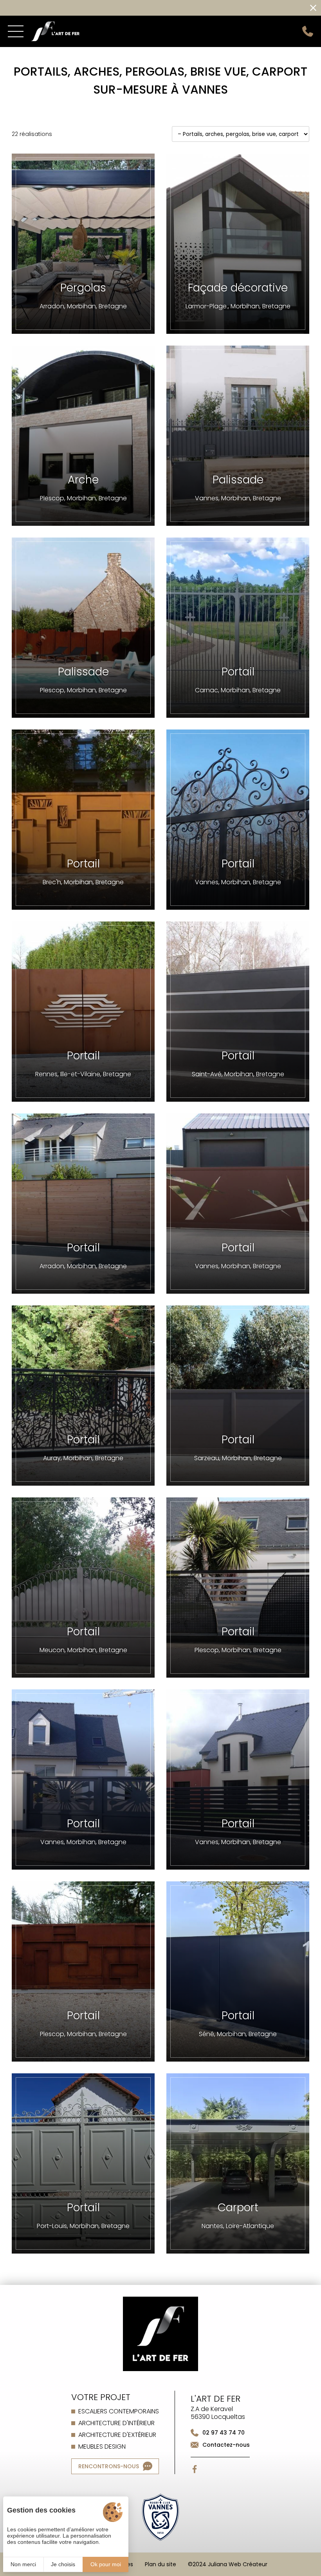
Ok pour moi (106, 2564)
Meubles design (102, 2447)
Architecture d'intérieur (116, 2423)
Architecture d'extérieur (117, 2435)
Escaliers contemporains (119, 2411)
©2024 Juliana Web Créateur (228, 2564)
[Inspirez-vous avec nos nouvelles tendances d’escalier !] (151, 8)
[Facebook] (195, 2469)
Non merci (23, 2564)
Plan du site (160, 2564)
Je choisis (63, 2564)
